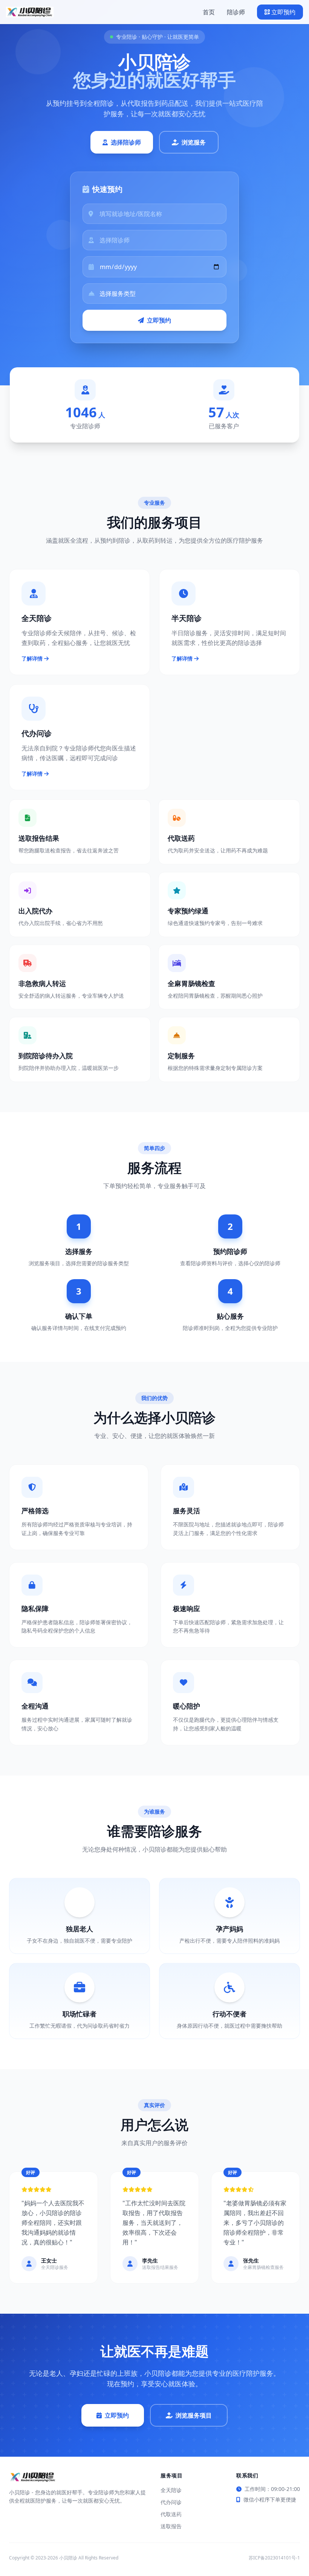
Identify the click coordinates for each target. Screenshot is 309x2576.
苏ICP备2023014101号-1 (274, 2558)
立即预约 (283, 12)
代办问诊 (171, 2502)
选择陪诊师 (126, 142)
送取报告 (171, 2526)
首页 (209, 12)
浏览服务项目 (194, 2415)
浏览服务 (194, 142)
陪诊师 (236, 12)
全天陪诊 (171, 2490)
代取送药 (171, 2514)
